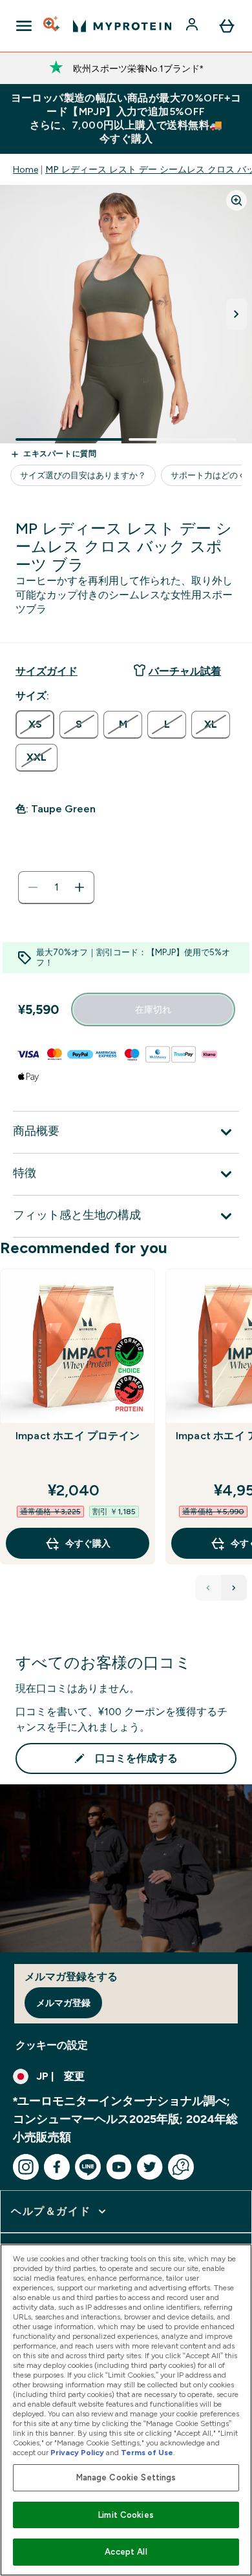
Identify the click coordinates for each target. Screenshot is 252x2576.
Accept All (126, 2552)
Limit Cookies (126, 2515)
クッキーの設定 (52, 2045)
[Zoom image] (236, 200)
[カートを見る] (227, 26)
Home (26, 169)
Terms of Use (147, 2453)
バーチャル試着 (185, 671)
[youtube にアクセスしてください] (119, 2167)
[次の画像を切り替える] (236, 314)
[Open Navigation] (24, 26)
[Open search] (52, 26)
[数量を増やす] (79, 887)
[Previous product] (208, 1588)
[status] (56, 887)
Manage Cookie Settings (126, 2477)
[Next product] (234, 1588)
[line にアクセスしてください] (88, 2167)
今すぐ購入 (88, 1543)
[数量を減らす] (33, 887)
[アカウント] (193, 26)
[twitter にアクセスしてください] (150, 2167)
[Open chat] (181, 2167)
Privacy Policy (77, 2453)
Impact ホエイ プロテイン (78, 1436)
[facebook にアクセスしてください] (57, 2167)
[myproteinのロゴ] (122, 26)
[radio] (35, 724)
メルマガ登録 (63, 2003)
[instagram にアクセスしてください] (26, 2167)
